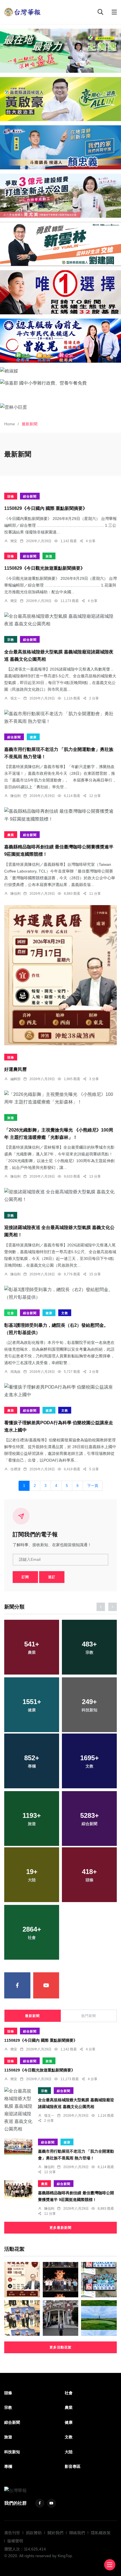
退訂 (52, 1577)
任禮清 (15, 1469)
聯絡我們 (77, 2533)
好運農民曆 (15, 1070)
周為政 (15, 1372)
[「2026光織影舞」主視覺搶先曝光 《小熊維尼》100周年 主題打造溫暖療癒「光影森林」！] (60, 1098)
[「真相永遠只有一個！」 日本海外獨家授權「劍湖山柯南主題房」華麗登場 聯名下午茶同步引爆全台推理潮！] (22, 2318)
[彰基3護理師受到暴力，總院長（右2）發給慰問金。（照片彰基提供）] (60, 1293)
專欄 (8, 2466)
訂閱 (25, 1577)
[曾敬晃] (60, 341)
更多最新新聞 (60, 2228)
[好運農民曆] (60, 975)
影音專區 (73, 2466)
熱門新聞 (89, 2016)
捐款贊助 (34, 2533)
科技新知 (12, 2452)
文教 (65, 1313)
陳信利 (15, 796)
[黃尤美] (60, 196)
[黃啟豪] (60, 99)
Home (10, 424)
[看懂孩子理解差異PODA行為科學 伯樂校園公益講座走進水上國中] (60, 1391)
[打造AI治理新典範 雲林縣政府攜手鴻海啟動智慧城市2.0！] (99, 2280)
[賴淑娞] (60, 371)
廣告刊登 (12, 2533)
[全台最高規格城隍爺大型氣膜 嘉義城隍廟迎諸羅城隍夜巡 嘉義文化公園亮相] (60, 620)
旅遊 (49, 556)
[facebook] (17, 1985)
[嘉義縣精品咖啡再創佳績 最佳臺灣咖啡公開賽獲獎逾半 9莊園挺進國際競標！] (60, 815)
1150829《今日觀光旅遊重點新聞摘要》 (45, 568)
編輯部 (15, 1079)
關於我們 (55, 2533)
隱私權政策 (101, 2533)
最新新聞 (32, 2016)
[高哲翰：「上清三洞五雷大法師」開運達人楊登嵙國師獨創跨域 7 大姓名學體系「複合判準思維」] (61, 2318)
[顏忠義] (60, 147)
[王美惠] (60, 51)
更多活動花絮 (60, 2347)
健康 (33, 737)
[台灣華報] (23, 12)
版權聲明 (15, 2541)
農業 (11, 835)
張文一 (15, 698)
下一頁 (93, 1486)
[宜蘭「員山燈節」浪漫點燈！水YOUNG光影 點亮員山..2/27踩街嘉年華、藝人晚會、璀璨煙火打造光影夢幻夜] (61, 2280)
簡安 (14, 541)
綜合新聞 (30, 496)
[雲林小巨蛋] (60, 407)
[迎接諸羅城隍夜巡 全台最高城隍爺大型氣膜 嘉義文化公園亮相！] (60, 1196)
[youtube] (46, 1985)
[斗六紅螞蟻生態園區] (60, 292)
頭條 (11, 496)
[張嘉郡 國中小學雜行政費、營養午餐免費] (60, 383)
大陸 (69, 2452)
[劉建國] (60, 244)
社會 (11, 1313)
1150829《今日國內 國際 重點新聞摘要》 (46, 509)
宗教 (11, 640)
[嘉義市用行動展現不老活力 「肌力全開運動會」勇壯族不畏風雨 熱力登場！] (60, 717)
